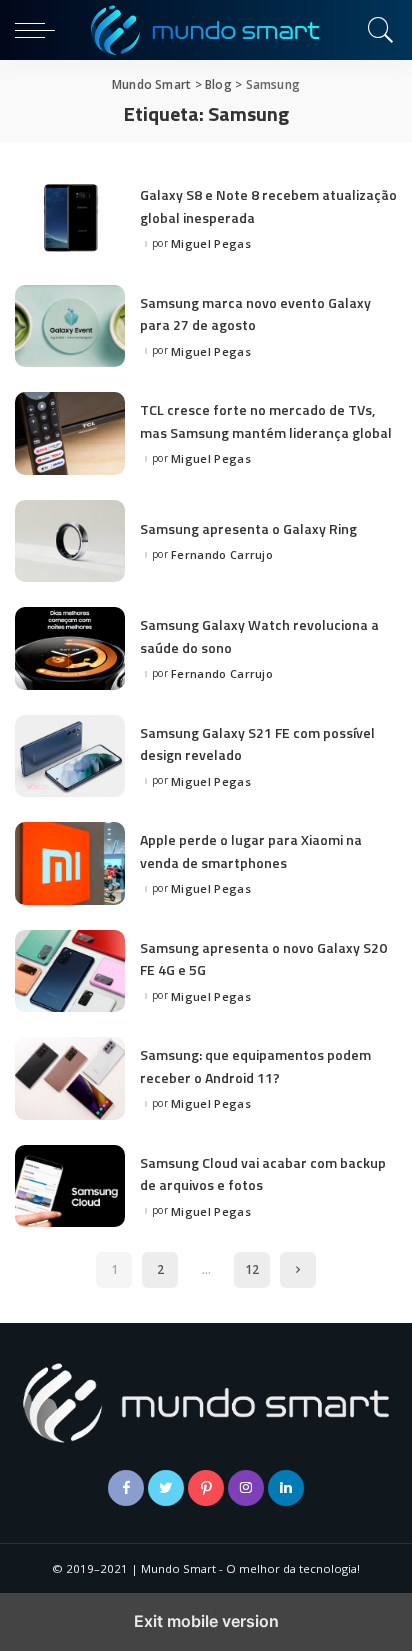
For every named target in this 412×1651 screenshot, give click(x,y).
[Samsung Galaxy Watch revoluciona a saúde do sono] (70, 648)
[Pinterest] (206, 1488)
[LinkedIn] (286, 1488)
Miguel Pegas (211, 243)
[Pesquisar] (377, 30)
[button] (40, 30)
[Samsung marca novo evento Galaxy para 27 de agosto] (70, 326)
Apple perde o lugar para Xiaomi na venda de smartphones (251, 850)
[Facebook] (126, 1488)
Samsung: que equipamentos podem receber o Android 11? (255, 1065)
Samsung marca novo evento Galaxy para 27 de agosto (255, 313)
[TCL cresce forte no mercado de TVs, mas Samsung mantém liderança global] (70, 433)
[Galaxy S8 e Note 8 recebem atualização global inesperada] (70, 218)
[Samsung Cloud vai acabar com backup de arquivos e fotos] (70, 1186)
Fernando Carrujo (222, 554)
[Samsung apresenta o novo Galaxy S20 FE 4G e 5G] (70, 971)
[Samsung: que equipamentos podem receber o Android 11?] (70, 1078)
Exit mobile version (206, 1621)
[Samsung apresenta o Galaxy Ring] (70, 541)
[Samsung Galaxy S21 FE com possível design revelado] (70, 756)
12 (252, 1269)
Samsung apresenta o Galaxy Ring (248, 528)
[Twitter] (166, 1488)
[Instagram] (246, 1488)
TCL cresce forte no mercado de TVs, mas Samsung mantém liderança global (266, 420)
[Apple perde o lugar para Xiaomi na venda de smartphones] (70, 863)
